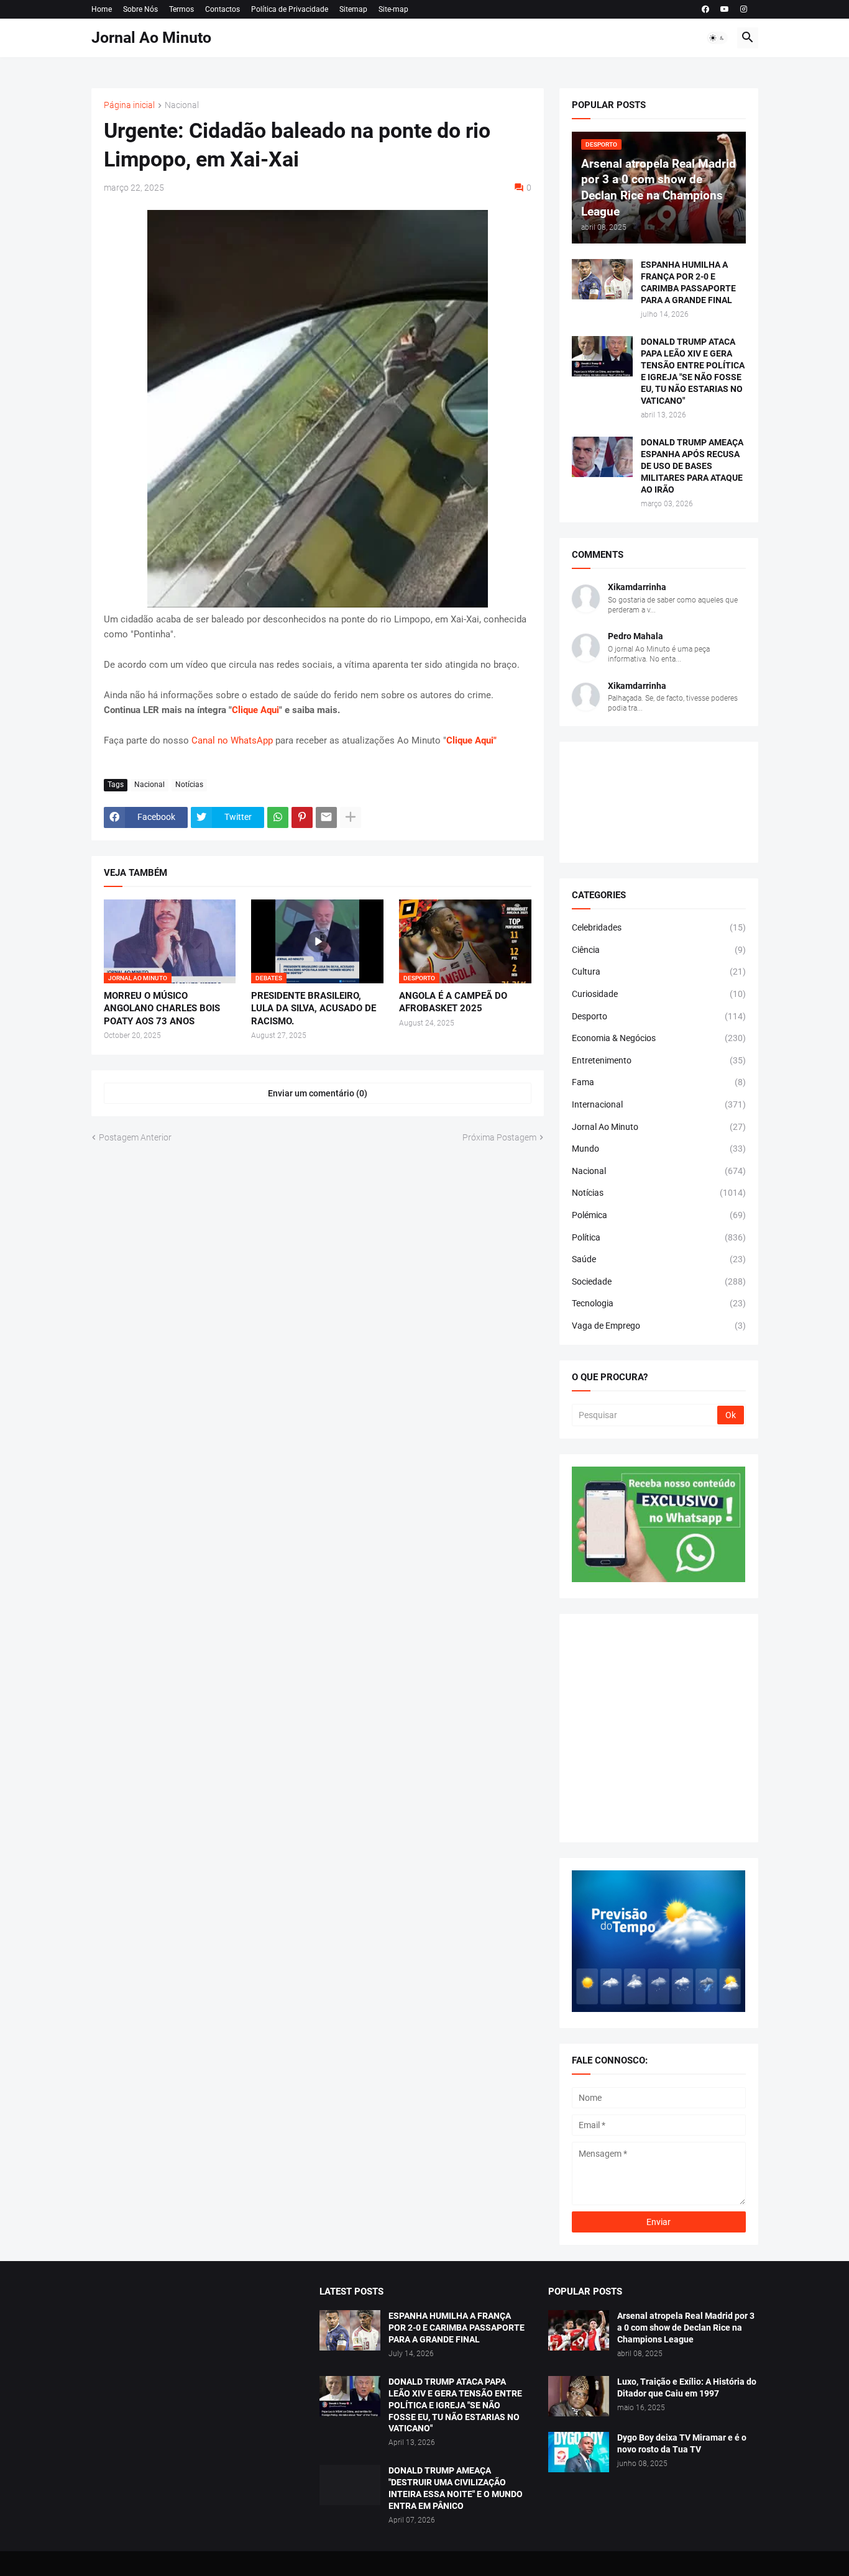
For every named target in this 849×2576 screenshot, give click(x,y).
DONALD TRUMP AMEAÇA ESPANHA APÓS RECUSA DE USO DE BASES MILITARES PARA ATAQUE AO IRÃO (692, 466)
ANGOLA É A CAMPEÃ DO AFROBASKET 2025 (453, 1002)
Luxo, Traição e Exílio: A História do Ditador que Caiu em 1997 (687, 2387)
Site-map (393, 9)
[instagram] (744, 9)
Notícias (189, 785)
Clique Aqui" (471, 740)
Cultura (659, 972)
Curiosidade (659, 994)
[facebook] (705, 9)
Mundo (659, 1149)
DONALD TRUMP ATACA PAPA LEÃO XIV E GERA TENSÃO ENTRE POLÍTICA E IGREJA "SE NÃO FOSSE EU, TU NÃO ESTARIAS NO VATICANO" (693, 371)
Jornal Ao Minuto (151, 38)
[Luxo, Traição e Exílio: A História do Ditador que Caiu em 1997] (579, 2396)
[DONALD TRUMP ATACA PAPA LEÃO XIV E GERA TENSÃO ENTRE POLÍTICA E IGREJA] (350, 2396)
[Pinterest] (302, 817)
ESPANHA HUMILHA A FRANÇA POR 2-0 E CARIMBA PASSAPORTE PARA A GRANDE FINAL (688, 282)
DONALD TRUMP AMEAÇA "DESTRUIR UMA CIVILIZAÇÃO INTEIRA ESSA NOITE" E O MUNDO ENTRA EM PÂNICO (456, 2488)
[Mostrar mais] (351, 817)
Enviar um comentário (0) (318, 1093)
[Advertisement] (659, 1728)
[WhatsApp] (278, 817)
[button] (717, 38)
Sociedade (659, 1281)
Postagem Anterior (135, 1137)
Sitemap (353, 9)
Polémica (659, 1215)
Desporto (659, 1016)
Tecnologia (659, 1303)
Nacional (182, 105)
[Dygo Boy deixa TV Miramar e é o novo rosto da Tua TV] (579, 2452)
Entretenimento (659, 1060)
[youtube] (725, 9)
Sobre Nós (140, 9)
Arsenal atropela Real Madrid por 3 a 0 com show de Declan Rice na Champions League (686, 2328)
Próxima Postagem (499, 1137)
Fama (659, 1082)
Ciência (659, 950)
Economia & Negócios (659, 1038)
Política (659, 1237)
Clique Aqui (255, 710)
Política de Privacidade (290, 9)
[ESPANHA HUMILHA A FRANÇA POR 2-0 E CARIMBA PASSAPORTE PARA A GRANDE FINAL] (602, 279)
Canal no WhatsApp (232, 740)
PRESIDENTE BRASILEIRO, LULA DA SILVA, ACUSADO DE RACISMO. (314, 1008)
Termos (181, 9)
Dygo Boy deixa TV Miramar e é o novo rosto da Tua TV (682, 2443)
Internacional (659, 1104)
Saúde (659, 1259)
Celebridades (659, 927)
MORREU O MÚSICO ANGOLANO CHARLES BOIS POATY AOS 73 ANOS (162, 1008)
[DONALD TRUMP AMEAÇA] (350, 2485)
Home (102, 9)
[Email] (326, 817)
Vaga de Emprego (659, 1326)
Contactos (223, 9)
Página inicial (129, 105)
